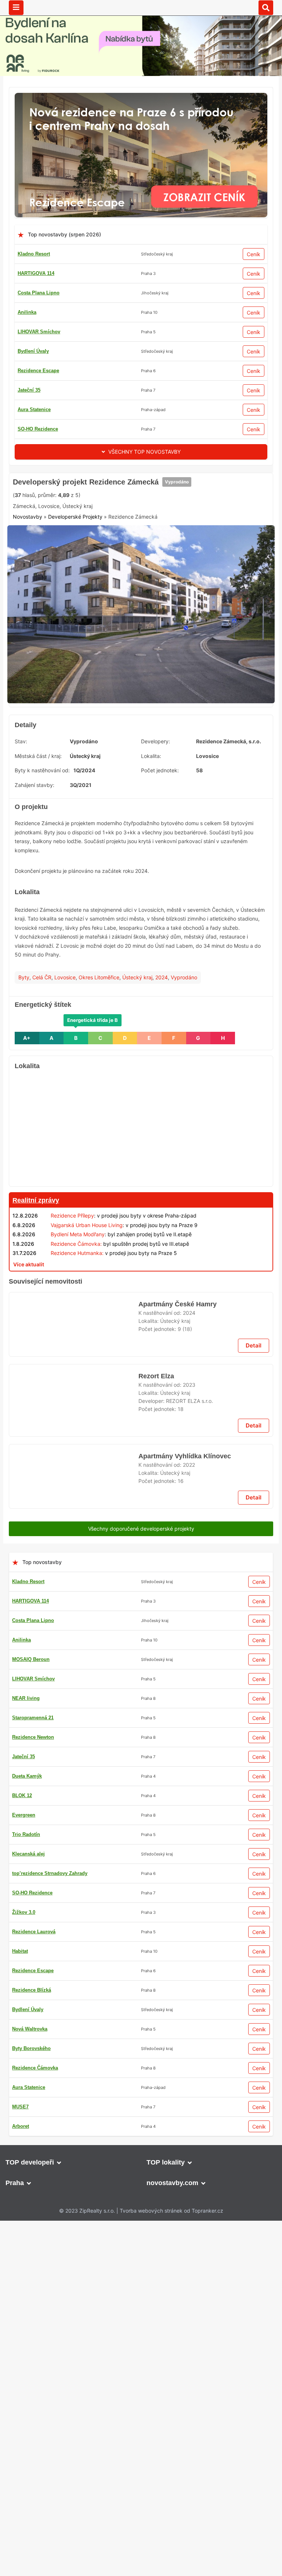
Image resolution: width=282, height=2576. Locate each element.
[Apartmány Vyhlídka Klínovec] (74, 1950)
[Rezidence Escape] (141, 97)
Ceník (254, 254)
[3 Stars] (105, 602)
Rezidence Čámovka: (76, 1364)
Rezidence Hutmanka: (77, 1373)
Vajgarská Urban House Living (87, 1345)
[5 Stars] (178, 602)
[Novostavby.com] (141, 7)
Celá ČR (42, 1097)
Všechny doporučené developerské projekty (141, 2012)
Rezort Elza (156, 1829)
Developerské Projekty (75, 637)
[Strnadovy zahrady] (141, 1402)
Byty (24, 1097)
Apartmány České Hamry (177, 1738)
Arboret (26, 409)
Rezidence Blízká (37, 351)
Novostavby (28, 637)
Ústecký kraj (137, 1097)
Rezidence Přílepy (72, 1336)
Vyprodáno (176, 574)
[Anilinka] (141, 2031)
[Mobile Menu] (16, 8)
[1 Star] (31, 602)
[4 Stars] (141, 602)
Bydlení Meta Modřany (78, 1355)
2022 (189, 1929)
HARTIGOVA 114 (36, 273)
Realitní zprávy (36, 1321)
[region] (141, 1250)
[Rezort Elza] (74, 1859)
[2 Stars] (68, 602)
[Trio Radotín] (141, 477)
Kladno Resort (34, 254)
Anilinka (27, 312)
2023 (189, 1838)
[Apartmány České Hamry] (74, 1768)
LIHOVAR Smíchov (33, 2495)
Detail (254, 1798)
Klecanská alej (28, 2456)
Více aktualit (29, 1384)
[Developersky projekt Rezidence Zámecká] (141, 650)
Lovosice (65, 1097)
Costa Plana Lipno (39, 293)
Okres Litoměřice (99, 1097)
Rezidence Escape (38, 390)
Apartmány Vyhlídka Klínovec (183, 1920)
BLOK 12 (28, 429)
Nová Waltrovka (30, 2553)
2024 (162, 1097)
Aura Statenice (34, 332)
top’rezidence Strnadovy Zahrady (55, 371)
